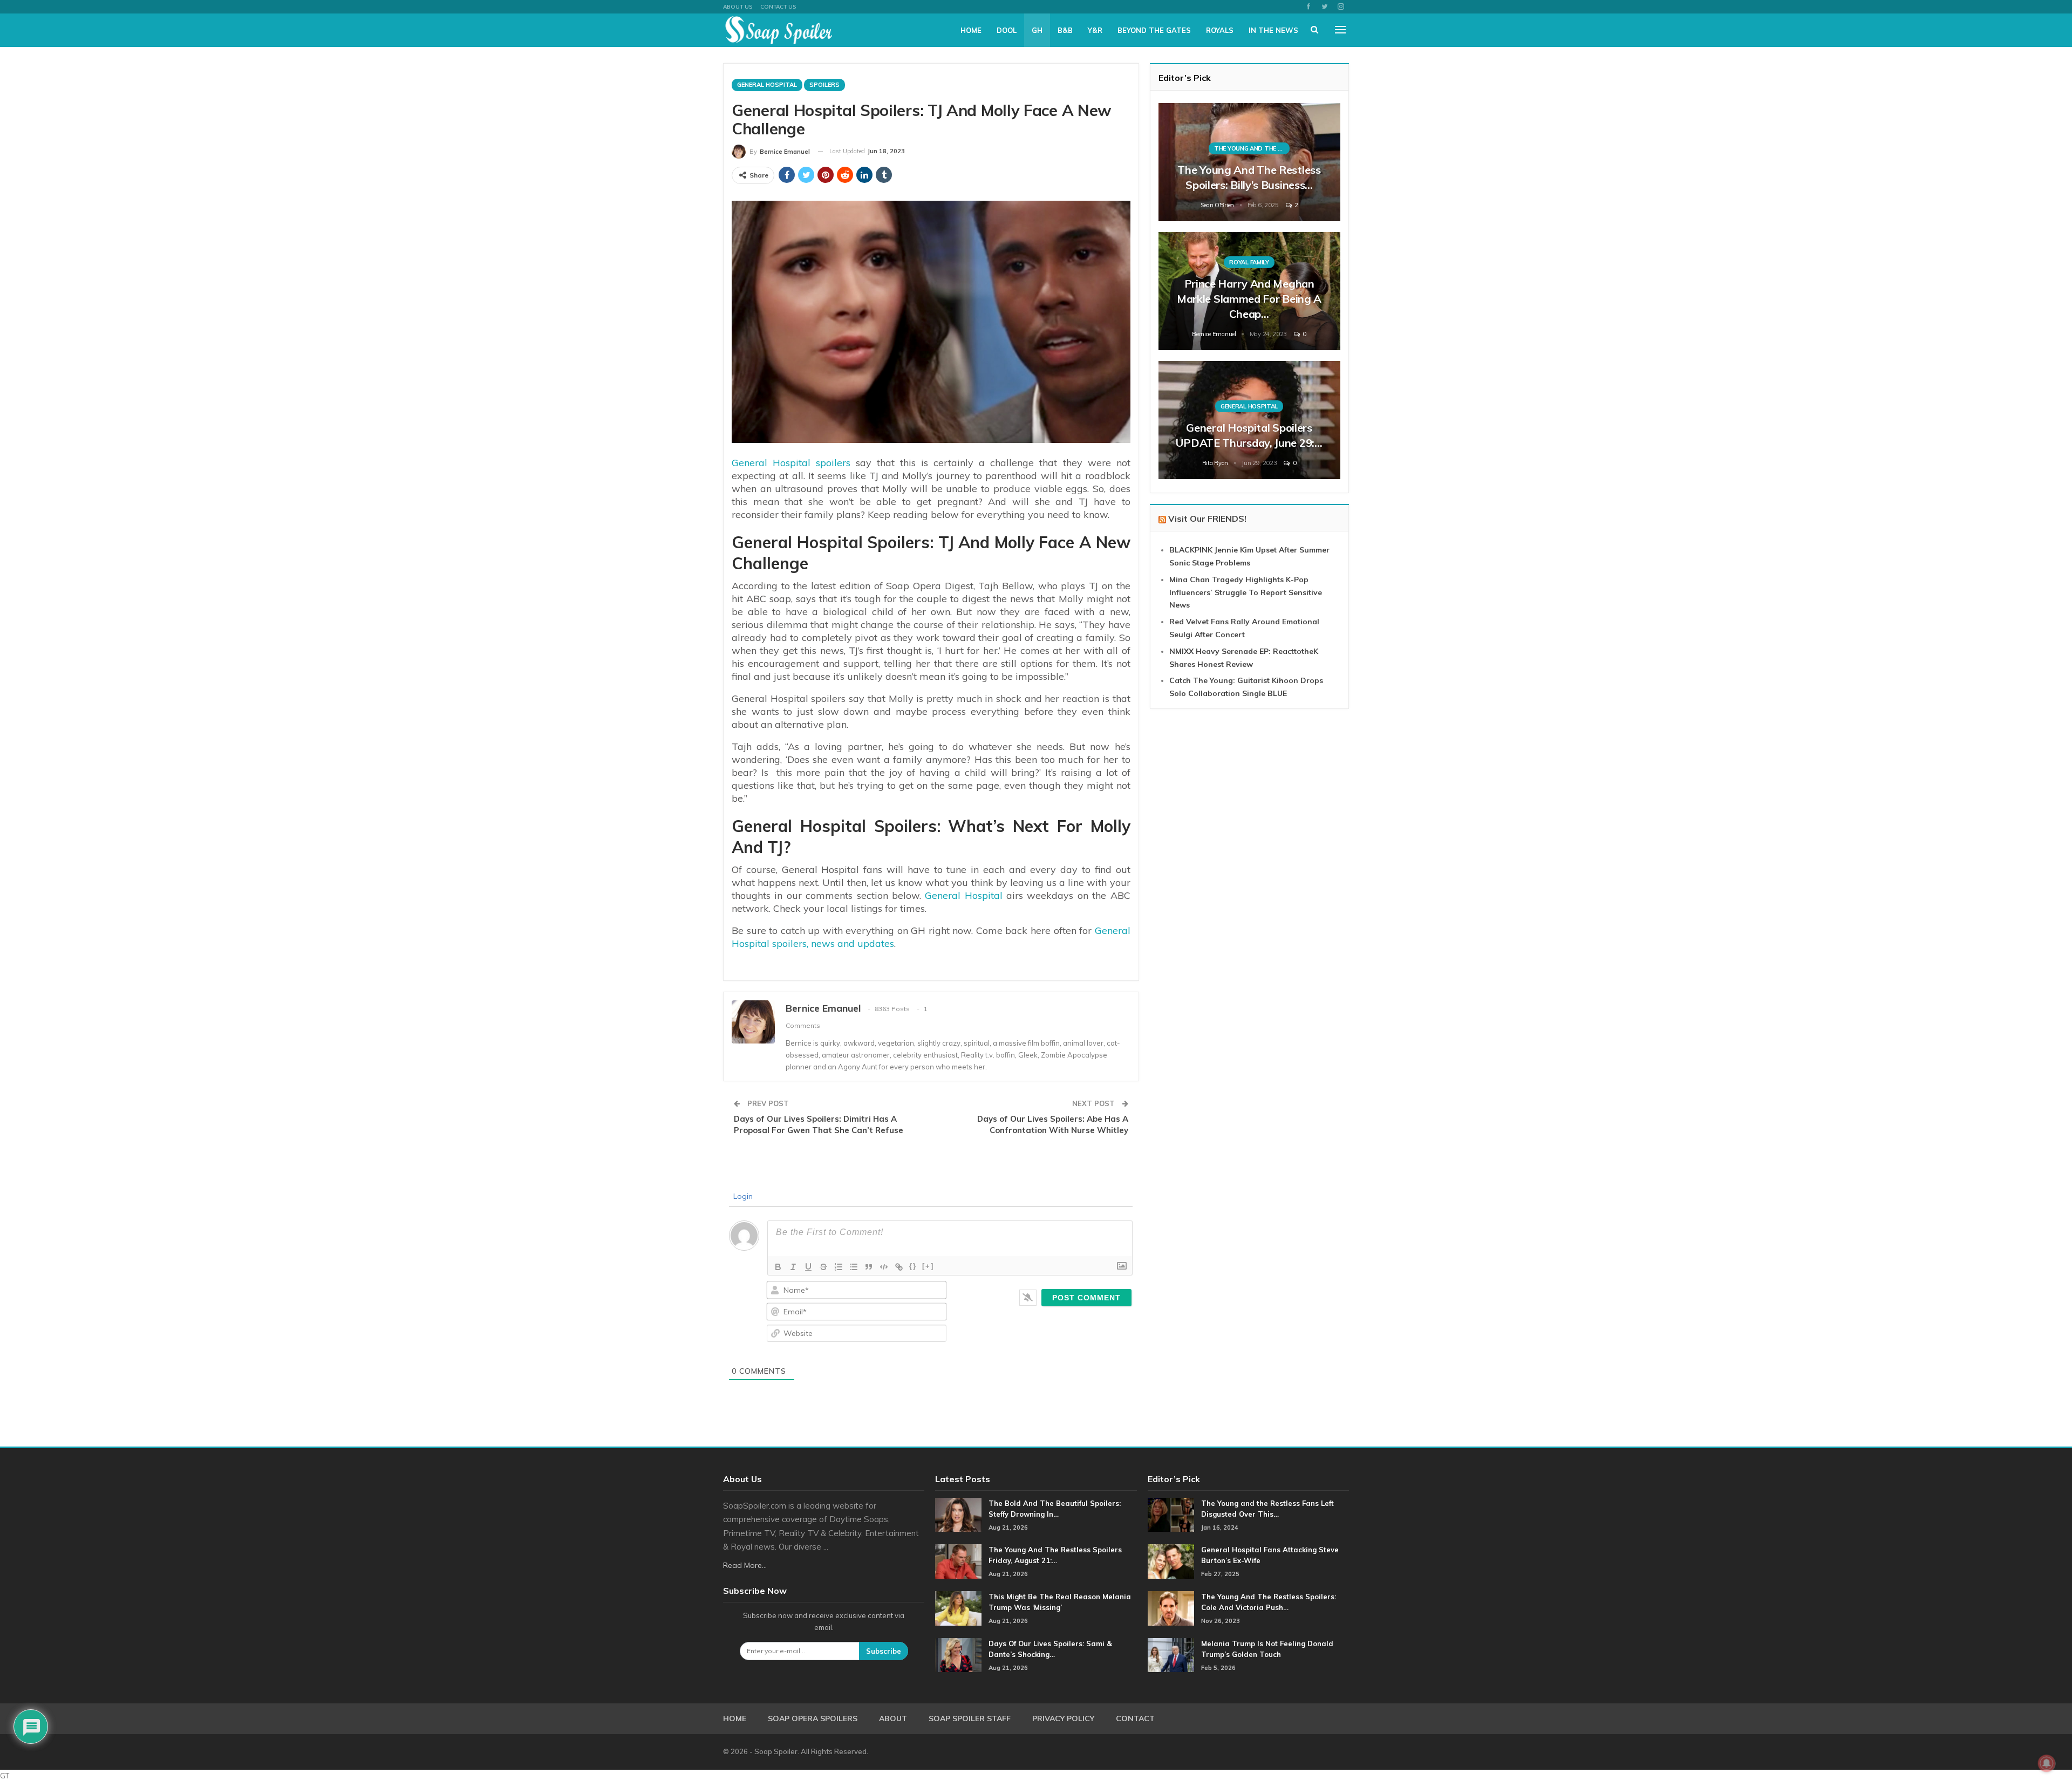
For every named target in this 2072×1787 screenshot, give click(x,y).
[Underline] (808, 1267)
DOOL (1007, 30)
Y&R (1095, 30)
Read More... (745, 1565)
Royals (1220, 30)
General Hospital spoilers (791, 463)
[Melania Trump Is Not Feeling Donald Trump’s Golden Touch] (1171, 1655)
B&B (1065, 30)
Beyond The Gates (1154, 30)
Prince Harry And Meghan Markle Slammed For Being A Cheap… (1249, 299)
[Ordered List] (839, 1267)
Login (742, 1196)
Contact (1135, 1718)
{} (913, 1266)
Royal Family (1249, 262)
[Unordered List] (854, 1267)
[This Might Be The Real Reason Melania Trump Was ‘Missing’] (958, 1608)
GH (1037, 30)
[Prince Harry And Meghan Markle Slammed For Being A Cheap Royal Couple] (1249, 291)
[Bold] (778, 1267)
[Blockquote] (869, 1267)
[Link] (899, 1267)
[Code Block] (884, 1267)
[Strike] (823, 1267)
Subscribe (884, 1651)
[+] (928, 1266)
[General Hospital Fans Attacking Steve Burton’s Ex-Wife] (1171, 1561)
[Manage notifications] (2047, 1763)
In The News (1273, 30)
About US (738, 7)
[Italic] (793, 1267)
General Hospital (767, 85)
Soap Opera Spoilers (813, 1718)
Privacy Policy (1063, 1718)
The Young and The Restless (1252, 148)
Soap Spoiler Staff (970, 1718)
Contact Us (778, 7)
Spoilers (824, 85)
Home (971, 30)
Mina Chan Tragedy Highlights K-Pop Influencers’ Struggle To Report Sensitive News (1246, 592)
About (893, 1718)
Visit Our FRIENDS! (1207, 519)
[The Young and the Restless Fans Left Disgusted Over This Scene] (1171, 1515)
